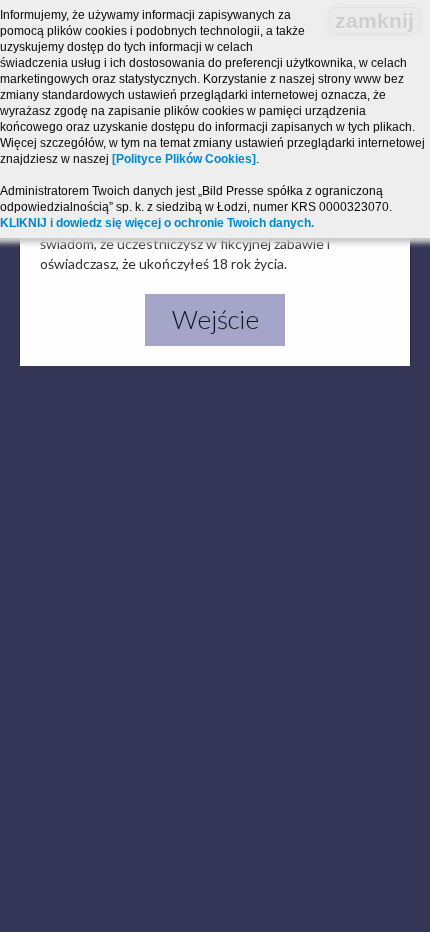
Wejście (215, 319)
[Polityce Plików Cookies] (184, 159)
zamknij (374, 20)
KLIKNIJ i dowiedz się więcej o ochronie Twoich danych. (157, 223)
